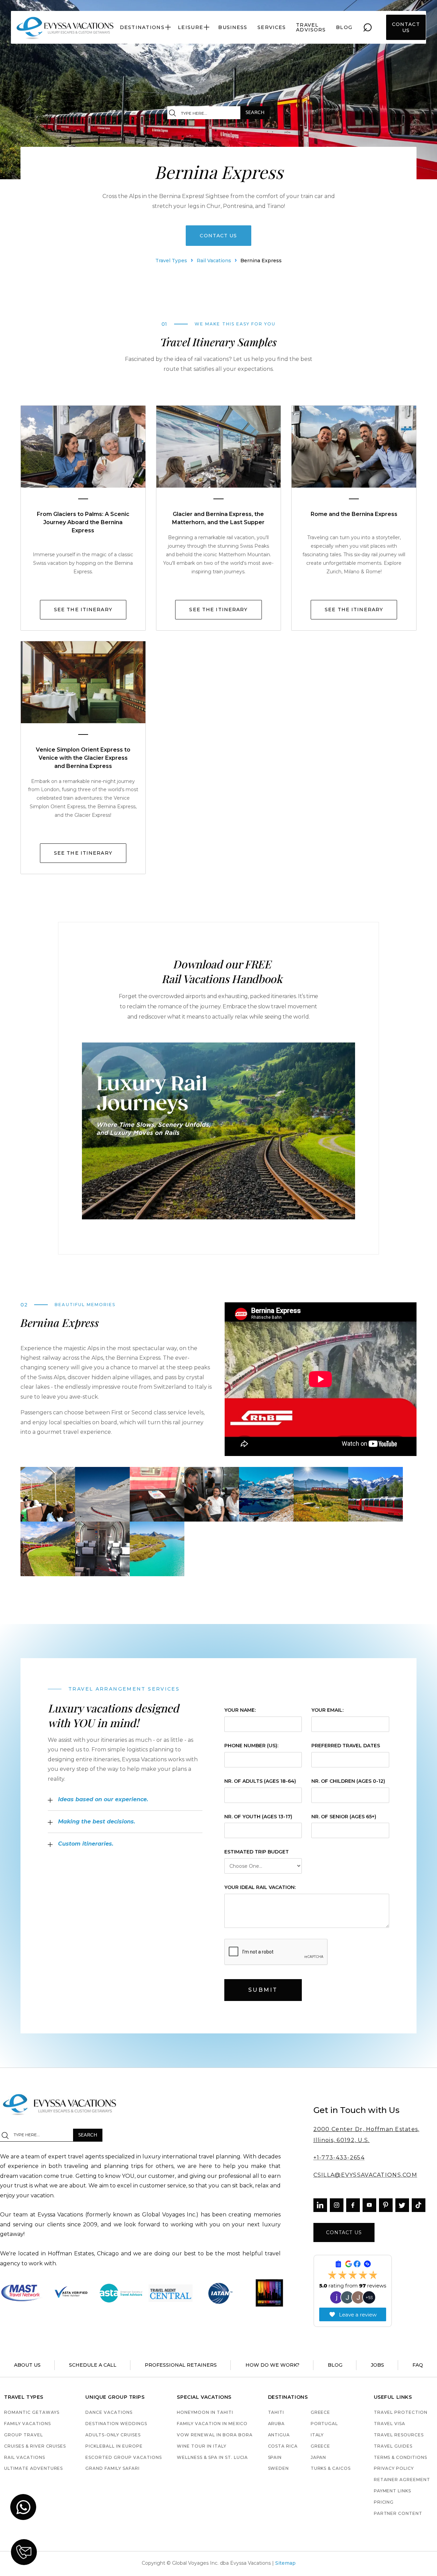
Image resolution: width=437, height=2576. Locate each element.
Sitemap (285, 2563)
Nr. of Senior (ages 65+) (344, 1817)
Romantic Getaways (32, 2413)
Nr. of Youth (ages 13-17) (258, 1817)
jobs (377, 2365)
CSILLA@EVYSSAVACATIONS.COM (365, 2175)
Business (233, 27)
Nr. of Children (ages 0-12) (348, 1781)
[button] (146, 27)
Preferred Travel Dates (346, 1746)
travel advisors (311, 27)
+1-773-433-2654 (339, 2158)
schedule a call (93, 2365)
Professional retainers (181, 2365)
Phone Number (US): (251, 1746)
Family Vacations (27, 2424)
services (272, 27)
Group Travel (24, 2435)
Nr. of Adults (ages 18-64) (260, 1781)
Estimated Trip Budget (257, 1852)
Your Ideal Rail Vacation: (260, 1887)
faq (418, 2365)
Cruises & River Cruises (35, 2446)
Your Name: (240, 1710)
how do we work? (272, 2365)
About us (27, 2365)
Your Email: (327, 1710)
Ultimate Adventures (33, 2469)
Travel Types (171, 261)
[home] (65, 27)
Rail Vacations (214, 261)
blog (344, 27)
